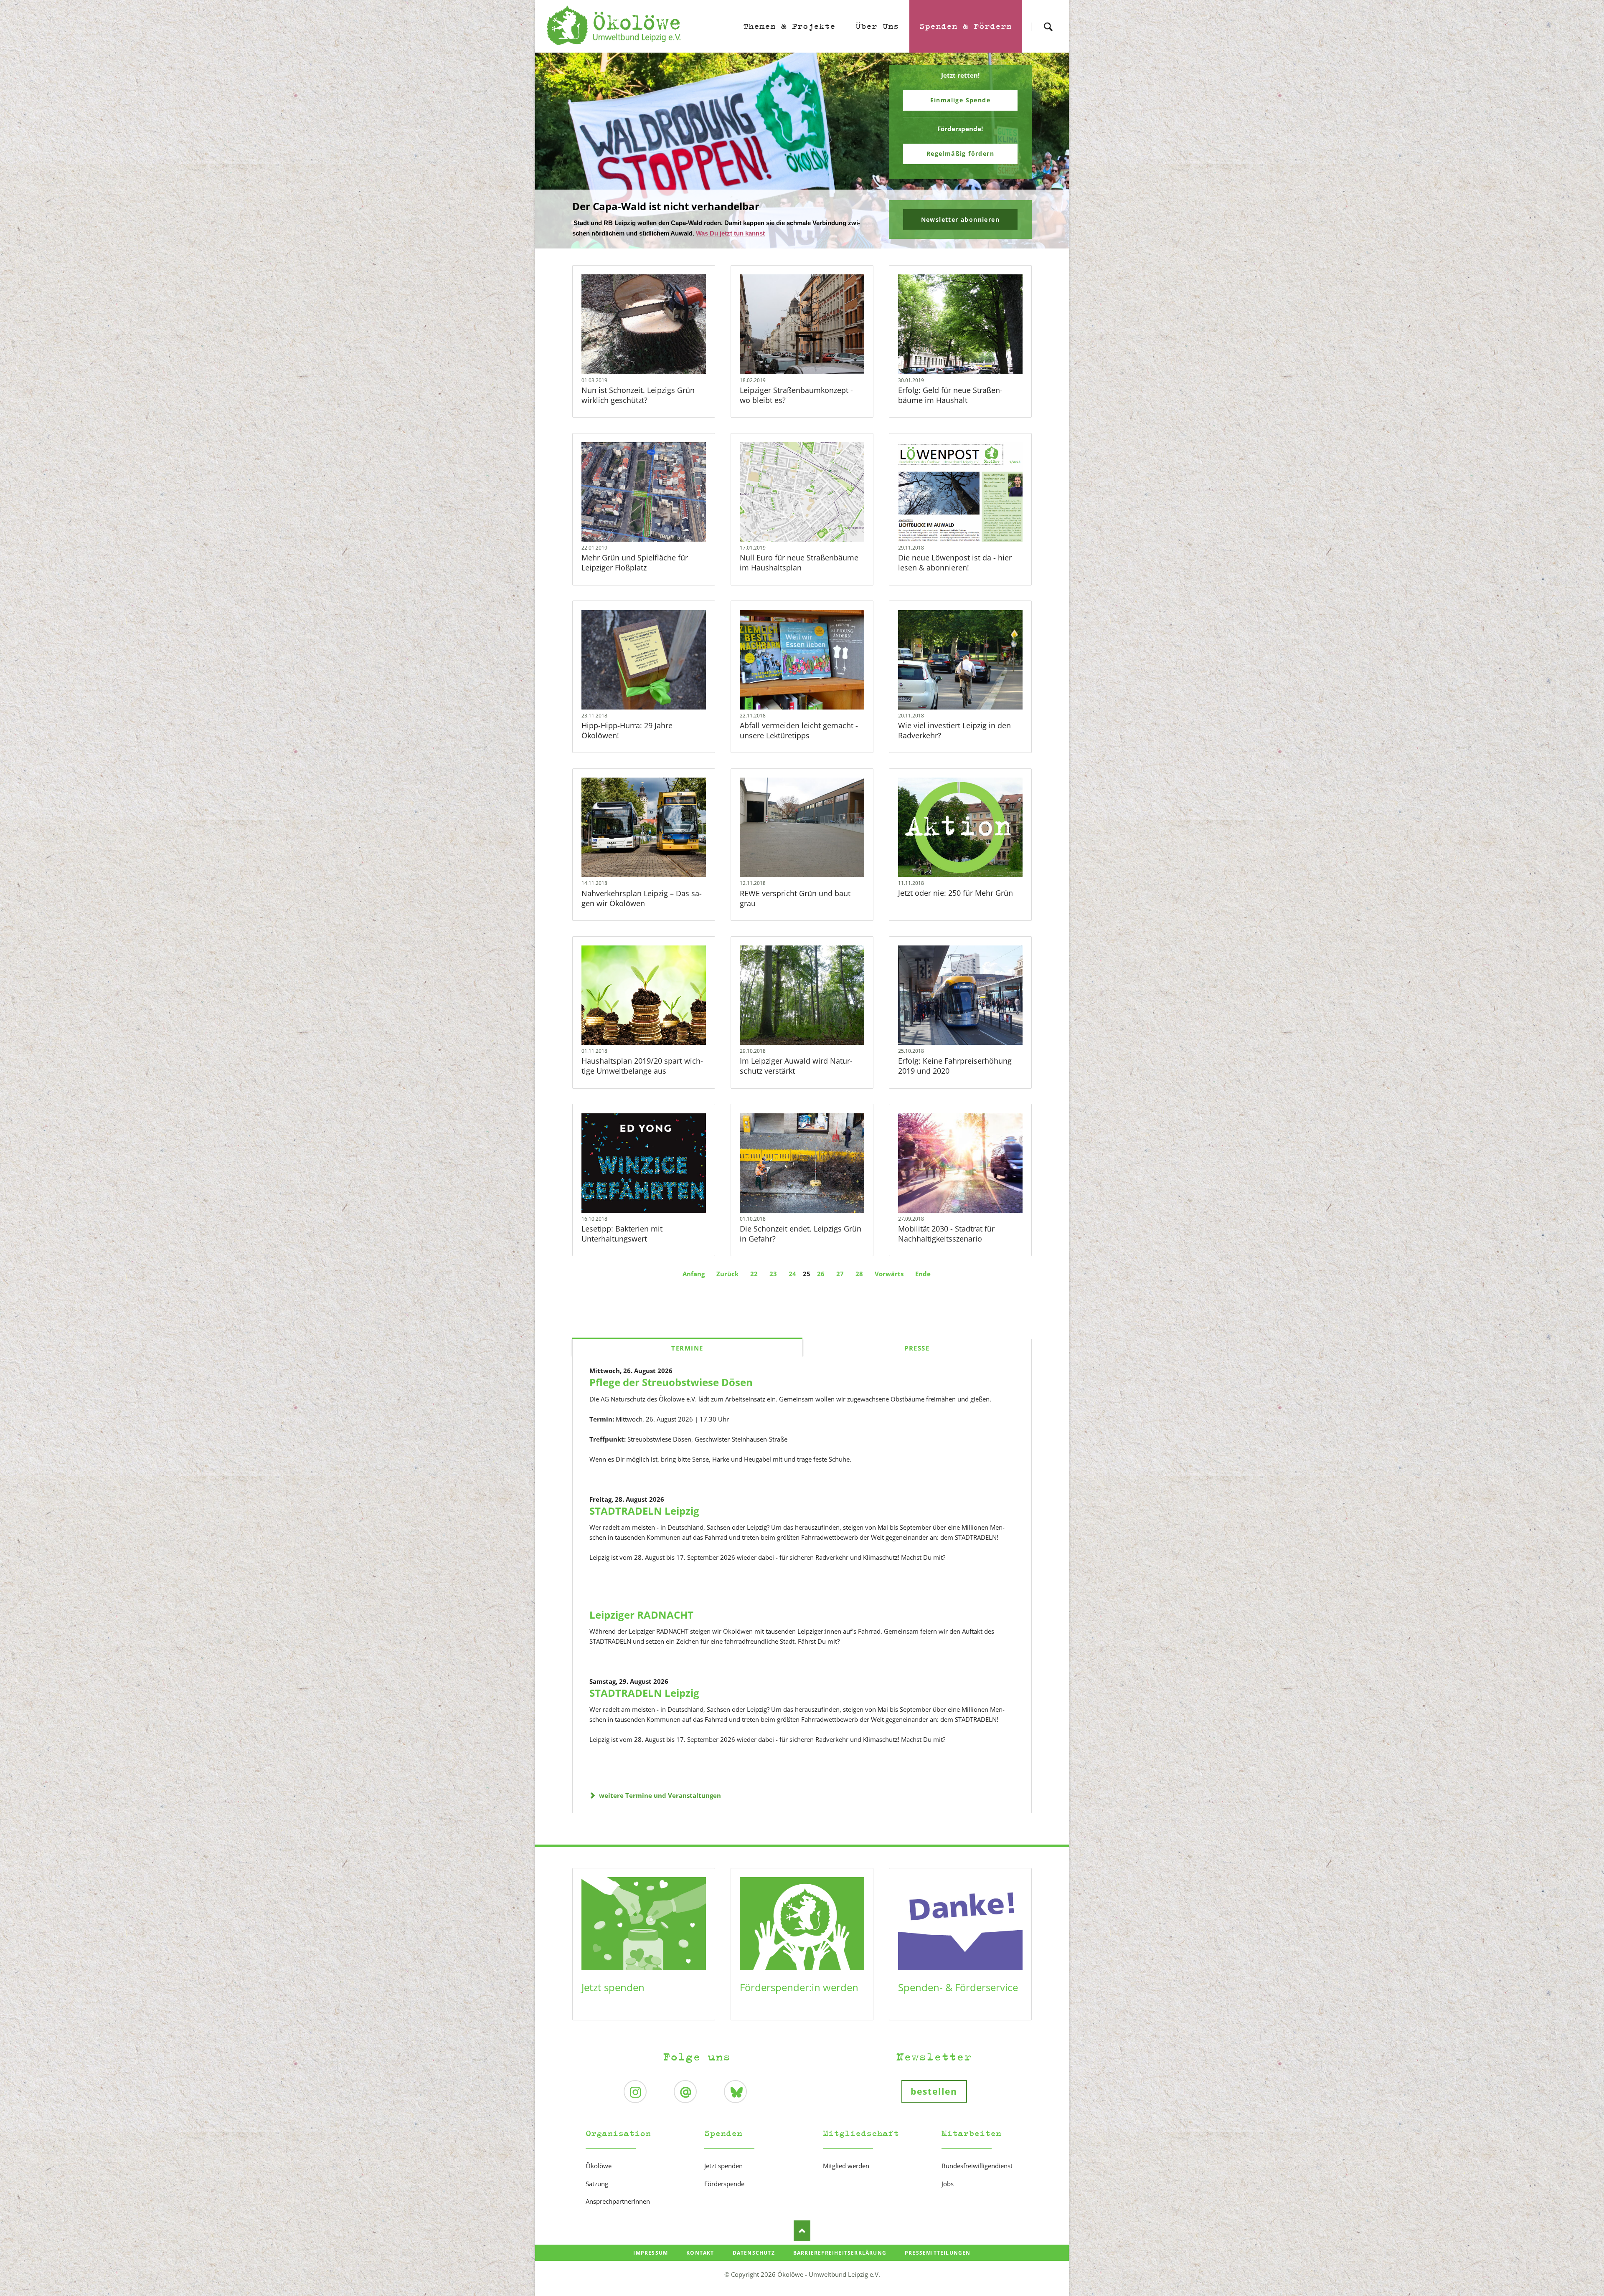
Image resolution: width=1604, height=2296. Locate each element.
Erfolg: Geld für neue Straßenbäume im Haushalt (950, 395)
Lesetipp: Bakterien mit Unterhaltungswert (622, 1234)
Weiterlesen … (660, 346)
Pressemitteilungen (938, 2253)
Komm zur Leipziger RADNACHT (805, 243)
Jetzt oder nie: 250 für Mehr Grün (956, 893)
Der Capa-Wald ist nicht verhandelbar (799, 243)
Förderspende (724, 2184)
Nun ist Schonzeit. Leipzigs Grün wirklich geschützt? (638, 395)
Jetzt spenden (613, 1987)
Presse (917, 1348)
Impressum (651, 2253)
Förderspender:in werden (799, 1987)
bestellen (934, 2091)
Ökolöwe (599, 2166)
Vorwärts (889, 1274)
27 (840, 1274)
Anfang (694, 1274)
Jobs (948, 2184)
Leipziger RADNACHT (641, 1615)
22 (754, 1274)
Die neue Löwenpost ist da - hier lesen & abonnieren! (955, 563)
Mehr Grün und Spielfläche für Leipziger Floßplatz (635, 563)
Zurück (727, 1274)
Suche (1048, 19)
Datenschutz (754, 2253)
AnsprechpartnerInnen (618, 2201)
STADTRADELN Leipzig (644, 1511)
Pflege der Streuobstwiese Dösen (671, 1382)
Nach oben (802, 2231)
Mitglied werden (846, 2166)
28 (859, 1274)
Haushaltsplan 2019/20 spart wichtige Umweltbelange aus (642, 1066)
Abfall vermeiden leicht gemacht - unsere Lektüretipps (799, 730)
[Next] (1050, 151)
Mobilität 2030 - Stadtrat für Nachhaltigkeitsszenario (946, 1234)
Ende (923, 1274)
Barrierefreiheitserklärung (840, 2253)
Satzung (597, 2184)
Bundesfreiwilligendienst (977, 2166)
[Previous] (554, 151)
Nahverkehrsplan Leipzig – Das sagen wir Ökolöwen (642, 898)
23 (773, 1274)
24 (792, 1274)
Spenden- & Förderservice (958, 1987)
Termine (687, 1348)
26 (821, 1274)
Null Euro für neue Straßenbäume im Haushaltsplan (799, 563)
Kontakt (700, 2253)
